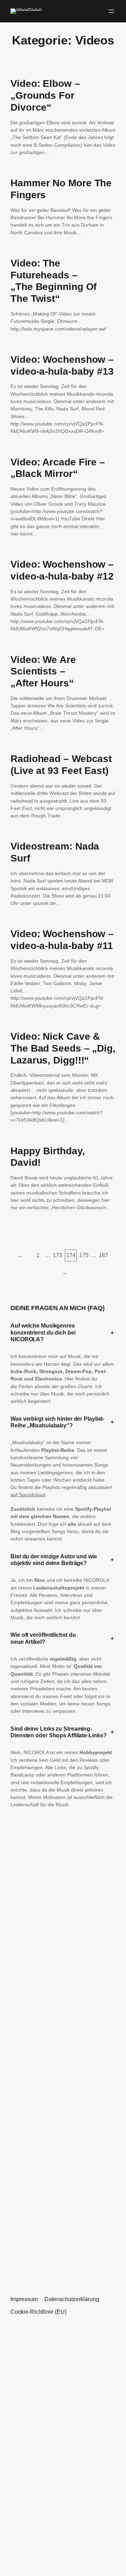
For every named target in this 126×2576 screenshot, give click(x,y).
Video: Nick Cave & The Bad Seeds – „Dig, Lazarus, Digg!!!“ (63, 1048)
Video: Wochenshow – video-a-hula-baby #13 (62, 365)
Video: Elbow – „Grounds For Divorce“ (45, 95)
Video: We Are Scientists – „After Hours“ (43, 671)
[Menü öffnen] (111, 11)
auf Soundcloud (28, 1495)
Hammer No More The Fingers (61, 189)
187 (103, 1255)
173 (58, 1255)
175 (84, 1255)
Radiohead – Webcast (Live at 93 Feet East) (61, 765)
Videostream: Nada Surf (55, 852)
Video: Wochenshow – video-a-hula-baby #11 (62, 940)
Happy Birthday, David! (48, 1157)
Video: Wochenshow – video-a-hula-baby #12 (62, 570)
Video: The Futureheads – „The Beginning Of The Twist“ (54, 281)
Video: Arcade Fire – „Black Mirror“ (58, 468)
